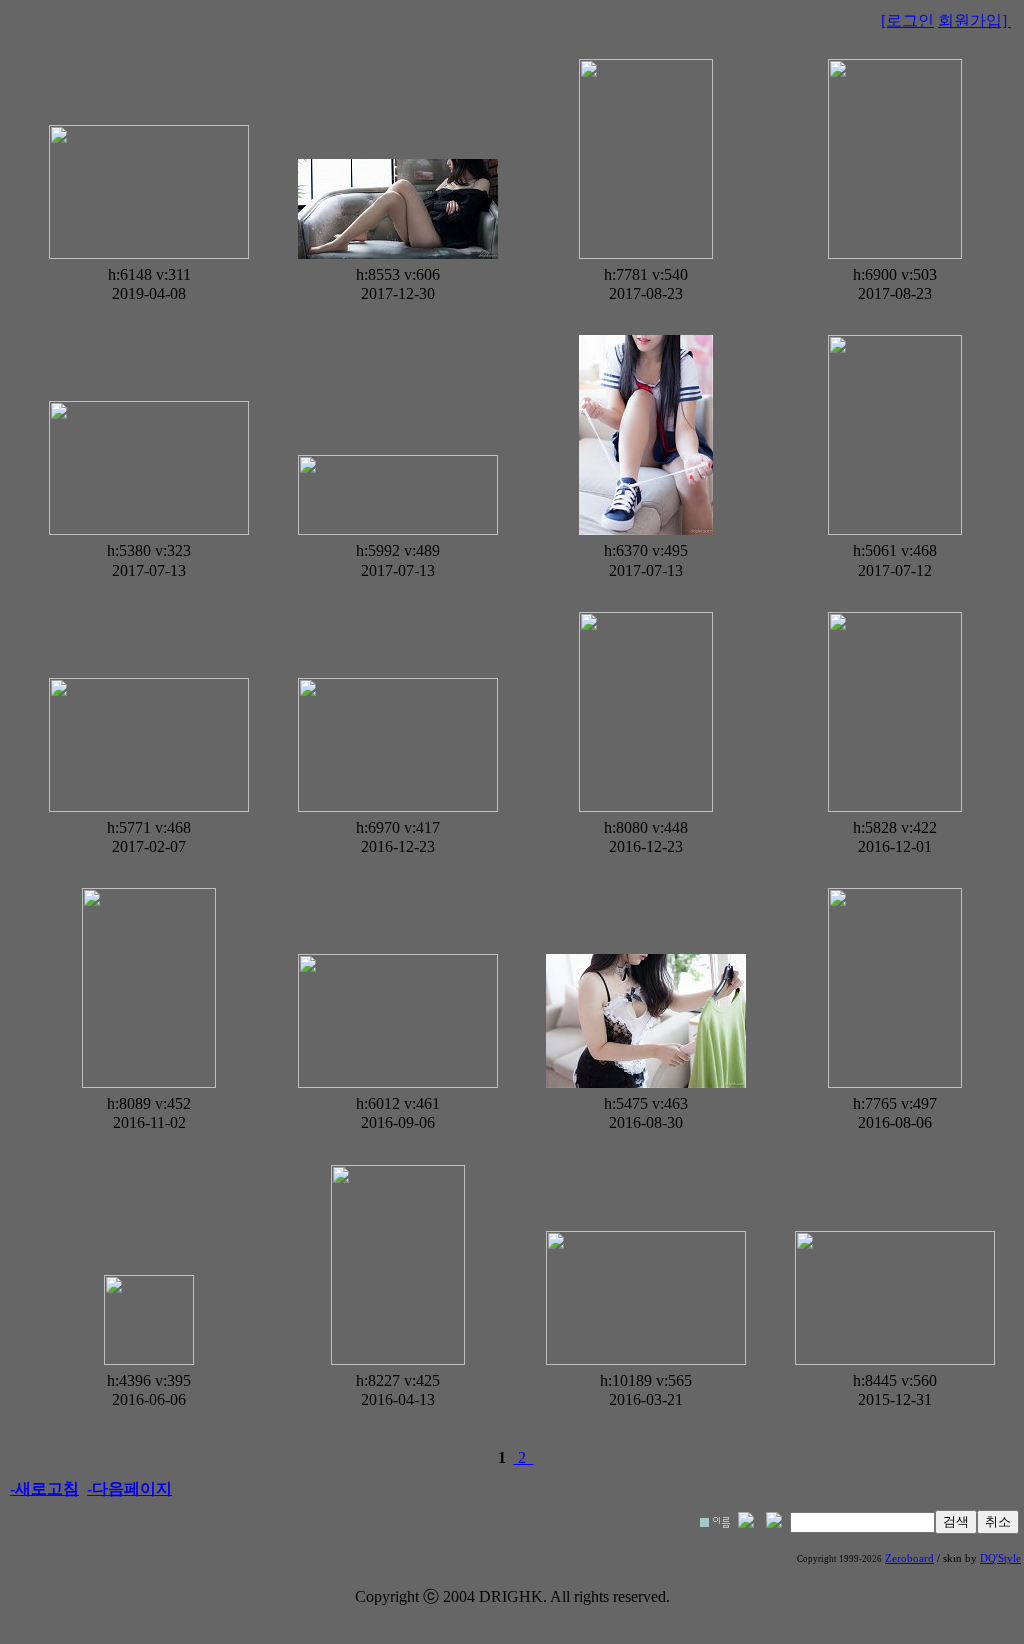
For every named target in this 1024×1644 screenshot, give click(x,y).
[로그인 (907, 20)
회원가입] (974, 20)
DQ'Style (1000, 1558)
